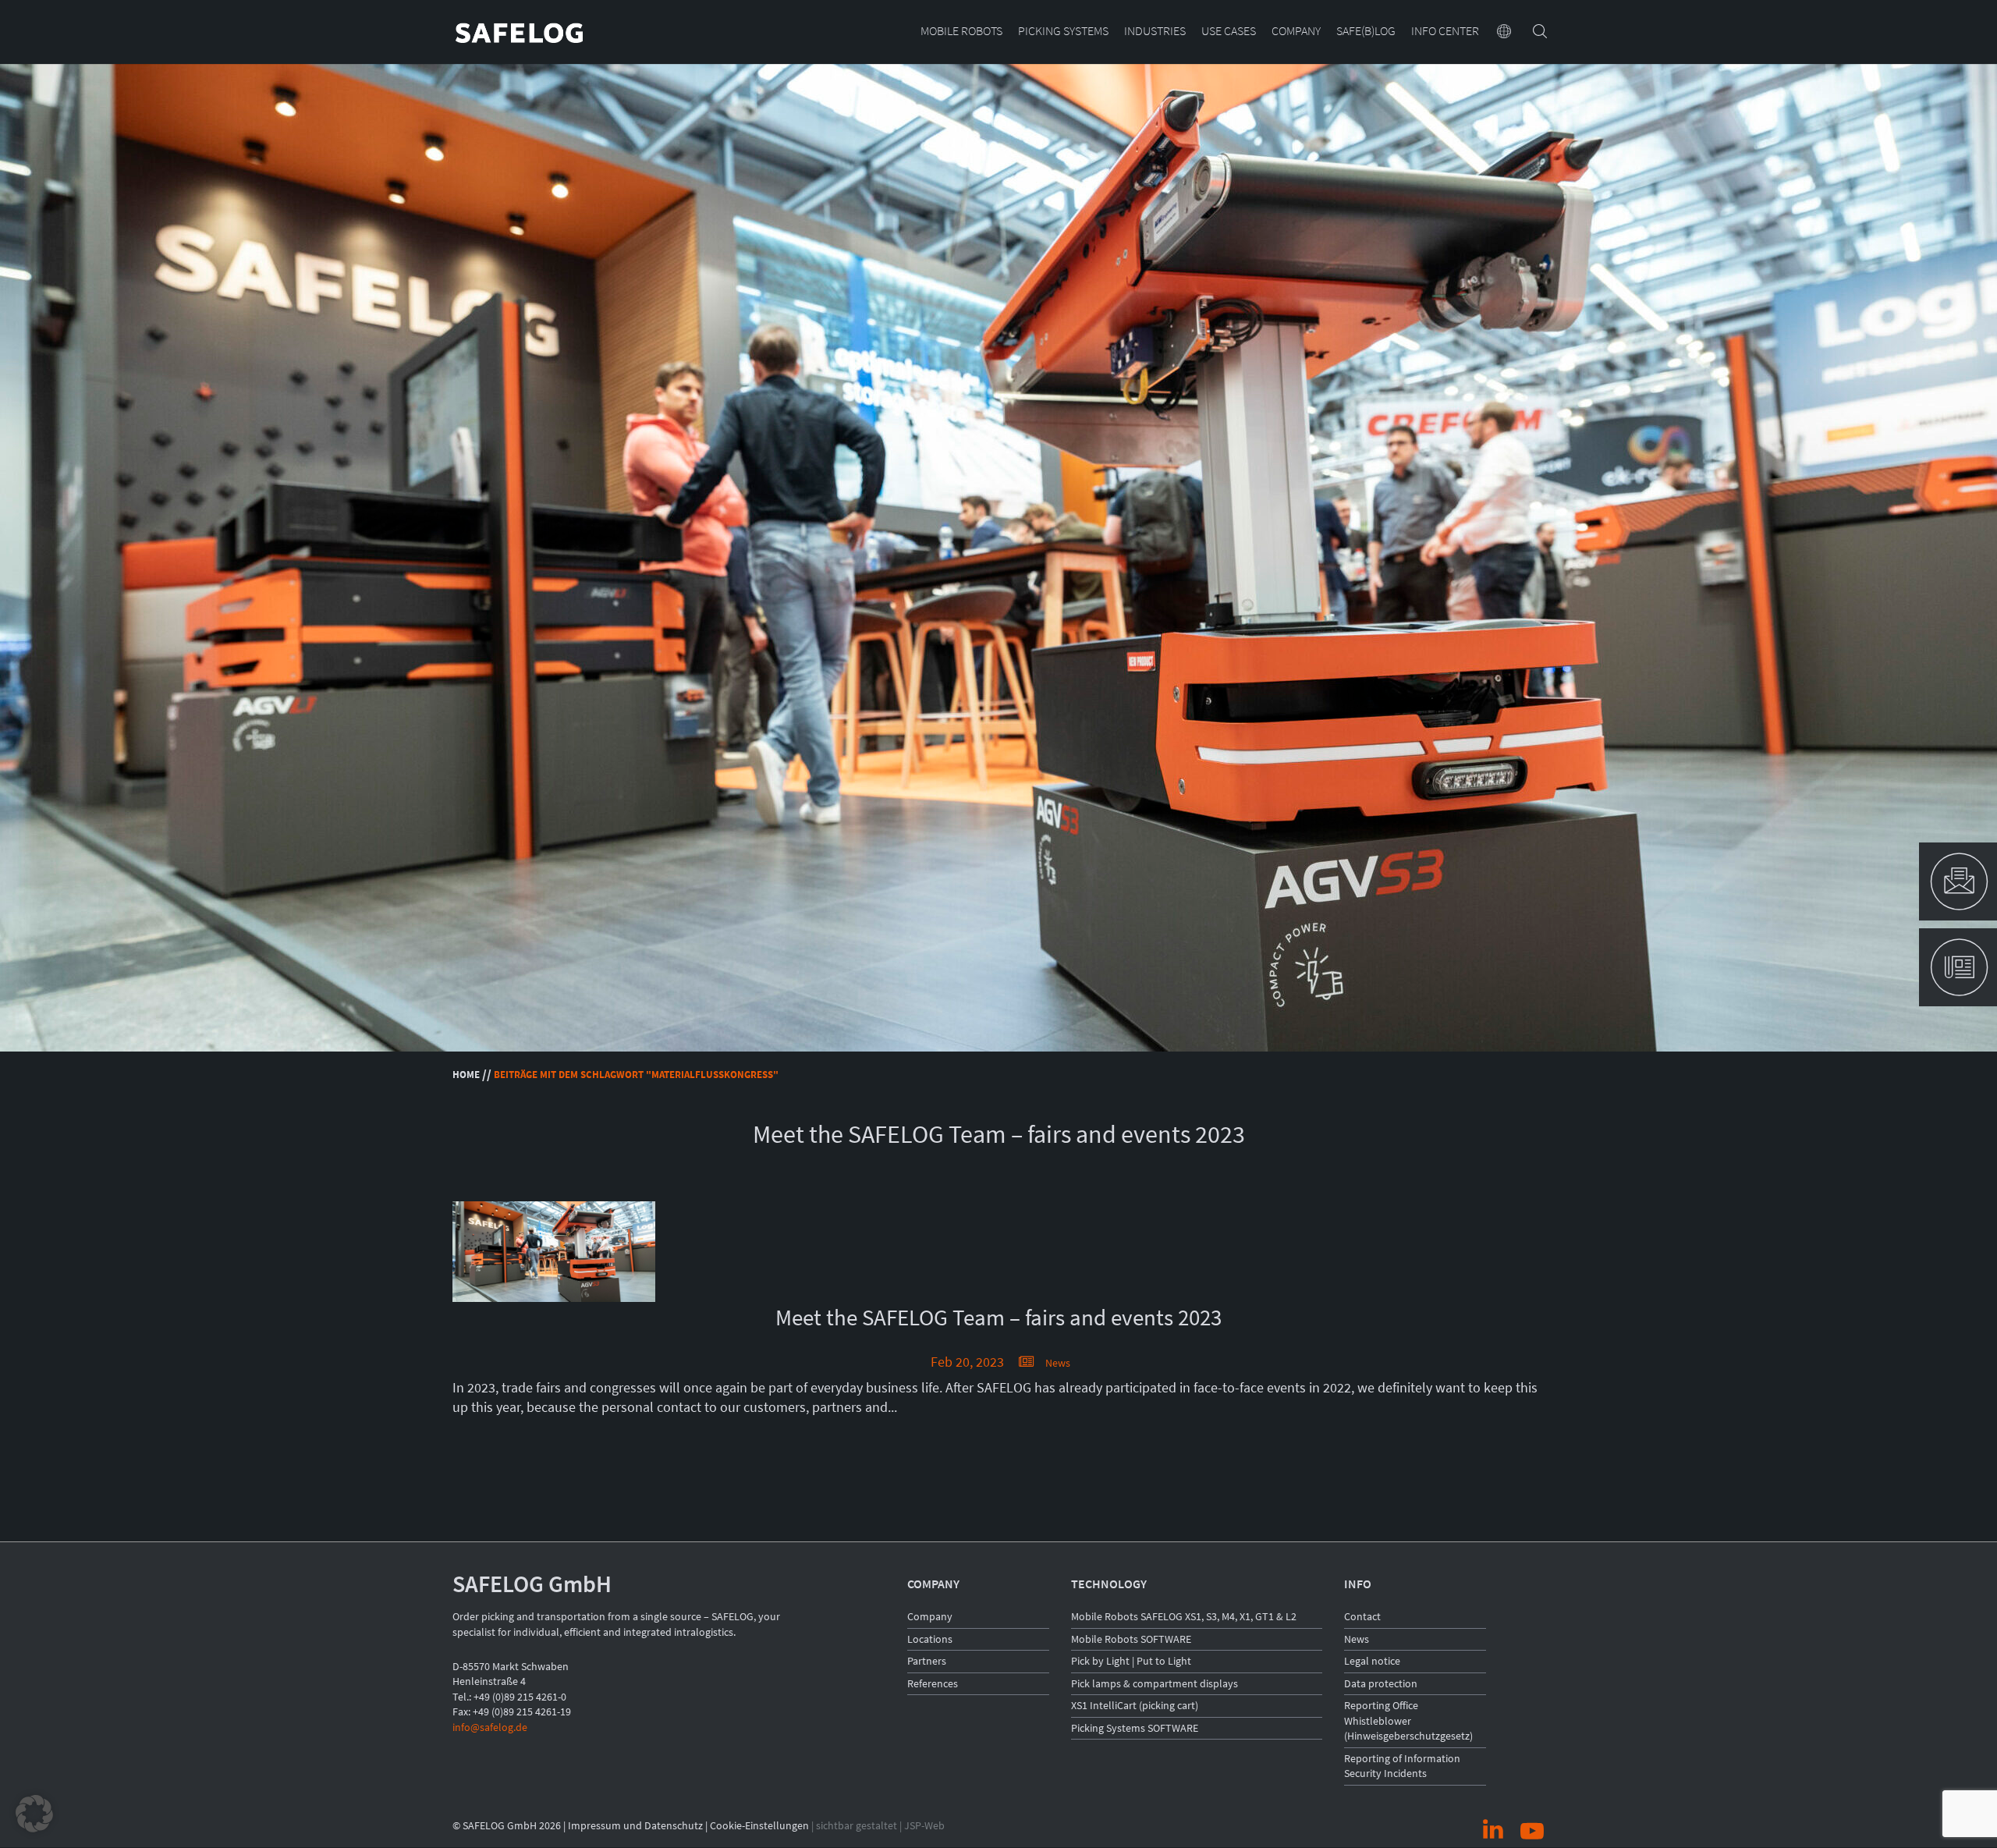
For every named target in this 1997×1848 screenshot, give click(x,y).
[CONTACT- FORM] (1958, 881)
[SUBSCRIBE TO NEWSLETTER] (1958, 967)
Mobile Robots (961, 32)
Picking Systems (1063, 32)
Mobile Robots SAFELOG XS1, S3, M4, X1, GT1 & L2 (1184, 1616)
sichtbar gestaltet (857, 1825)
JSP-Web (924, 1825)
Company (1296, 32)
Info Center (1445, 32)
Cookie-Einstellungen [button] (759, 1825)
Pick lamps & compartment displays (1155, 1683)
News (1058, 1363)
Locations (930, 1639)
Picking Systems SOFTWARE (1135, 1728)
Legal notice (1372, 1661)
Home (466, 1075)
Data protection (1381, 1683)
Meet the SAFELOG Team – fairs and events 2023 (998, 1318)
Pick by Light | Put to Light (1131, 1661)
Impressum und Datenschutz (635, 1825)
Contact (1362, 1616)
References (933, 1683)
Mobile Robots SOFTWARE (1131, 1639)
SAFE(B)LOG (1366, 32)
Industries (1155, 32)
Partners (927, 1661)
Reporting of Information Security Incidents (1402, 1766)
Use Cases (1229, 32)
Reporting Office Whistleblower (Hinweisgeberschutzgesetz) (1408, 1720)
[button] (34, 1814)
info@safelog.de (490, 1727)
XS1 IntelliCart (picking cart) (1135, 1705)
